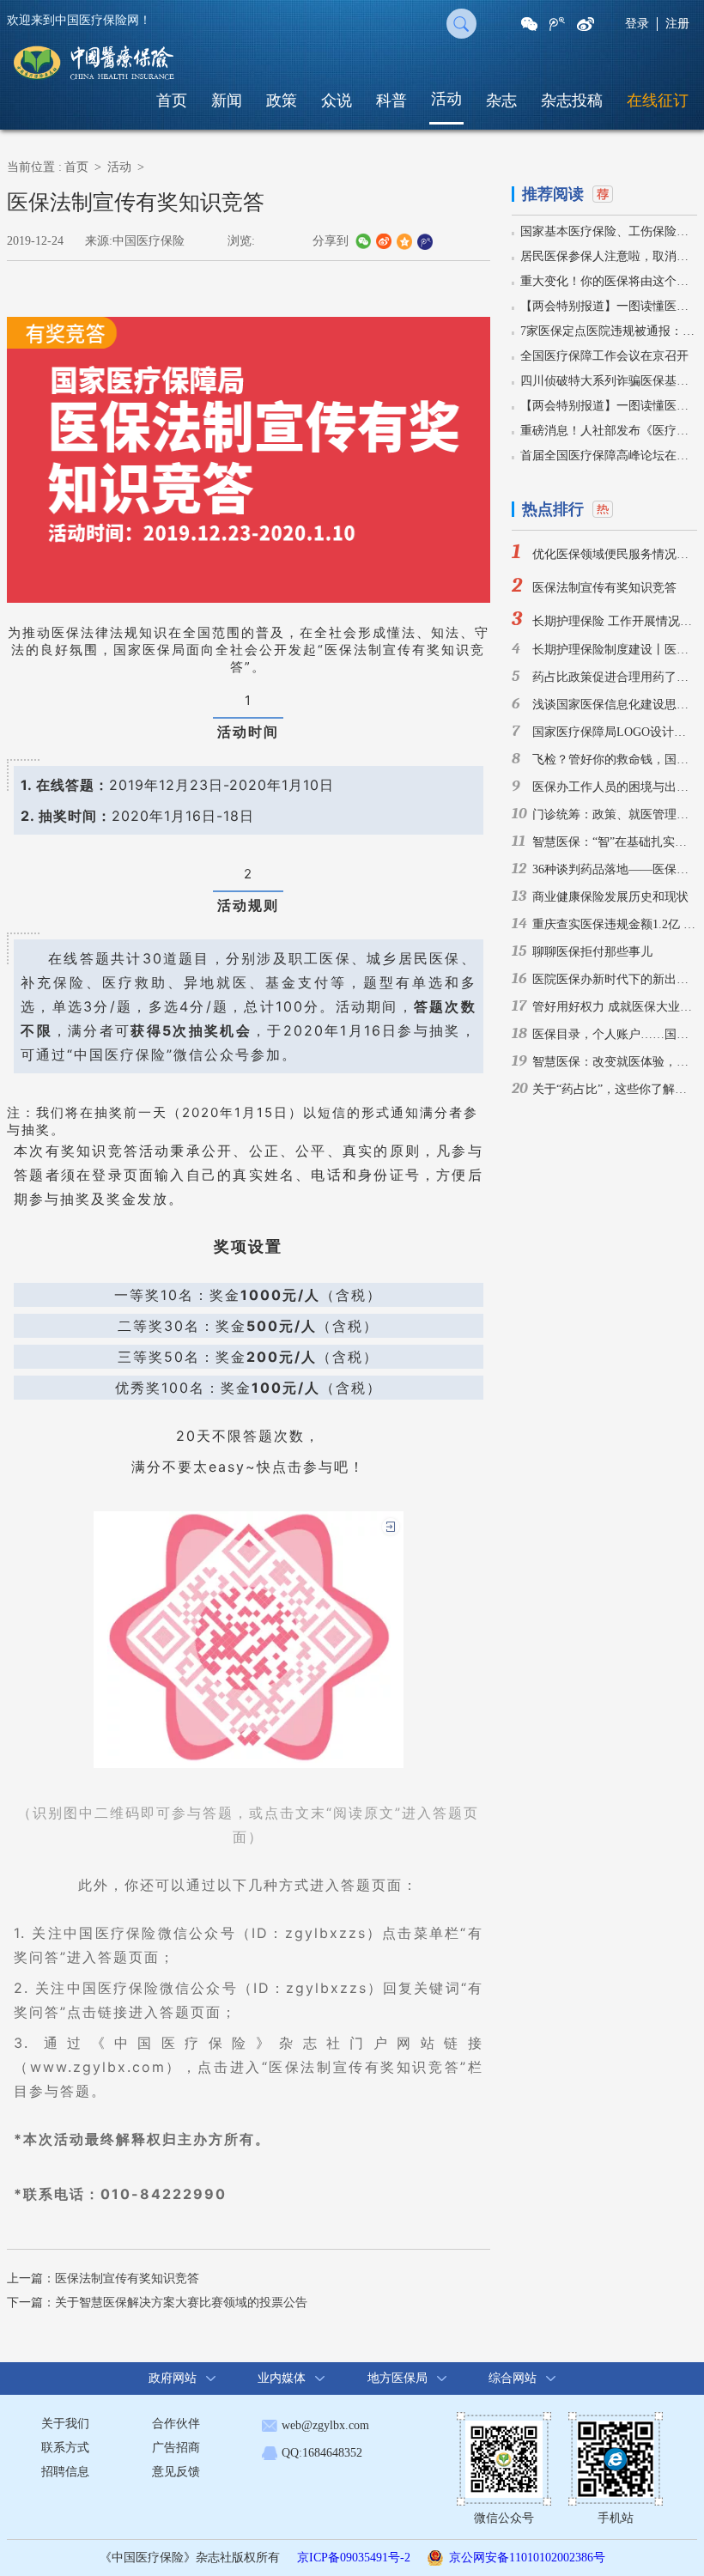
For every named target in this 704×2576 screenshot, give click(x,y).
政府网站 (173, 2378)
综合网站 (513, 2378)
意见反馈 (176, 2472)
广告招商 (176, 2448)
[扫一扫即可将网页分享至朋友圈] (529, 24)
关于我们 (65, 2424)
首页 (172, 100)
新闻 (227, 100)
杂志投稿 (572, 100)
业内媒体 (282, 2378)
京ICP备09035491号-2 (354, 2558)
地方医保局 (398, 2378)
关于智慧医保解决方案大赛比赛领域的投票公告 (181, 2303)
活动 (446, 99)
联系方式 (65, 2448)
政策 (282, 100)
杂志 (501, 100)
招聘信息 (65, 2472)
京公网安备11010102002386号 (527, 2558)
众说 (337, 100)
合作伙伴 (176, 2424)
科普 (391, 100)
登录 (637, 24)
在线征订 (658, 100)
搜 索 (461, 24)
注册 (677, 24)
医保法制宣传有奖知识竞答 (127, 2278)
